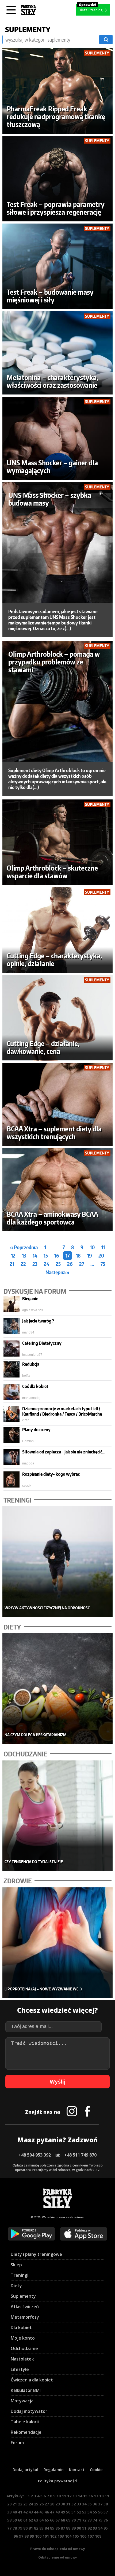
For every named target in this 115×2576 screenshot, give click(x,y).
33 (79, 2504)
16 (57, 1256)
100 (38, 2536)
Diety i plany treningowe (36, 2254)
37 (100, 2504)
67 (57, 2520)
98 (26, 2536)
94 (100, 2528)
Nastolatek (22, 2359)
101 (46, 2536)
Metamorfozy (25, 2317)
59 (15, 2520)
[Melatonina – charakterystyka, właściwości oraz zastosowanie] (58, 353)
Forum (17, 2443)
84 (47, 2528)
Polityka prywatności (58, 2481)
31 (68, 2504)
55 (95, 2512)
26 (70, 1264)
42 (25, 2512)
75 (103, 1264)
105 (76, 2536)
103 (61, 2536)
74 (95, 2520)
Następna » (57, 1272)
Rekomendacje (26, 2432)
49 (63, 2512)
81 (31, 2528)
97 (21, 2536)
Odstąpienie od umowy (58, 2557)
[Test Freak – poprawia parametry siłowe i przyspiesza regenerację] (58, 179)
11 (103, 1247)
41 (20, 2512)
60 (20, 2520)
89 (74, 2528)
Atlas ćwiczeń (25, 2307)
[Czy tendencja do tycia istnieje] (58, 1816)
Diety (16, 2286)
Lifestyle (20, 2369)
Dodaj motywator (29, 2411)
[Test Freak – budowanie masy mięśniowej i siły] (58, 266)
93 (95, 2528)
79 (20, 2528)
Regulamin (54, 2470)
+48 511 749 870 (80, 2155)
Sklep (16, 2265)
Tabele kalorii (25, 2422)
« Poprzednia (24, 1247)
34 (84, 2504)
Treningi (20, 2275)
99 (32, 2536)
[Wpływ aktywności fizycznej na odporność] (58, 1562)
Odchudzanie (24, 2348)
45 (41, 2512)
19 (90, 1256)
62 (31, 2520)
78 (15, 2528)
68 (63, 2520)
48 (57, 2512)
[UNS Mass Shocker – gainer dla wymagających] (58, 438)
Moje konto (23, 2338)
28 (52, 2504)
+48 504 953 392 (35, 2155)
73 (90, 2520)
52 (79, 2512)
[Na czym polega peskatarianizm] (58, 1689)
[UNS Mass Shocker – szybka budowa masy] (58, 542)
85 (52, 2528)
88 (68, 2528)
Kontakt (77, 2470)
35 (90, 2504)
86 (57, 2528)
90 (79, 2528)
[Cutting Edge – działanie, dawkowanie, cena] (58, 1018)
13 (24, 1256)
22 (23, 1264)
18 (78, 1256)
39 (9, 2512)
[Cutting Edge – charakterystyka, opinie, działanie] (58, 930)
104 (68, 2536)
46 (47, 2512)
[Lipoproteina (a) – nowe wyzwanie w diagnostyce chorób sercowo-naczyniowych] (58, 1943)
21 (12, 1264)
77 (9, 2528)
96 (16, 2536)
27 (82, 1264)
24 (47, 1264)
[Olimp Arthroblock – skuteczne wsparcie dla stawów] (58, 842)
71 (79, 2520)
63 (36, 2520)
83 (41, 2528)
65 (47, 2520)
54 (90, 2512)
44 (36, 2512)
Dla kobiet (21, 2327)
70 (74, 2520)
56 (100, 2512)
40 (15, 2512)
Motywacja (22, 2401)
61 (25, 2520)
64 (41, 2520)
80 (25, 2528)
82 (36, 2528)
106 (83, 2536)
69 (68, 2520)
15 (46, 1256)
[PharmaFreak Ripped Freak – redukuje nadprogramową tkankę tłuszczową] (58, 91)
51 (74, 2512)
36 (95, 2504)
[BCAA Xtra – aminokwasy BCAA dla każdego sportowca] (58, 1190)
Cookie (96, 2470)
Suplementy (23, 2296)
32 (74, 2504)
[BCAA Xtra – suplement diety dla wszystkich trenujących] (58, 1104)
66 (52, 2520)
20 (101, 1256)
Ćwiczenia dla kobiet (32, 2380)
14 (35, 1256)
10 (92, 1247)
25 (58, 1264)
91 (84, 2528)
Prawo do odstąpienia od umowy (58, 2549)
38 (106, 2504)
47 (52, 2512)
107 (91, 2536)
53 (84, 2512)
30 (63, 2504)
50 (68, 2512)
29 (57, 2504)
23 (35, 1264)
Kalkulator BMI (26, 2390)
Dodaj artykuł (25, 2470)
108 (98, 2536)
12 (13, 1256)
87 (63, 2528)
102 (53, 2536)
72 (84, 2520)
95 (106, 2528)
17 (68, 1256)
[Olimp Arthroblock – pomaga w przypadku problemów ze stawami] (58, 701)
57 (106, 2512)
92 (90, 2528)
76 (106, 2520)
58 (9, 2520)
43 (31, 2512)
